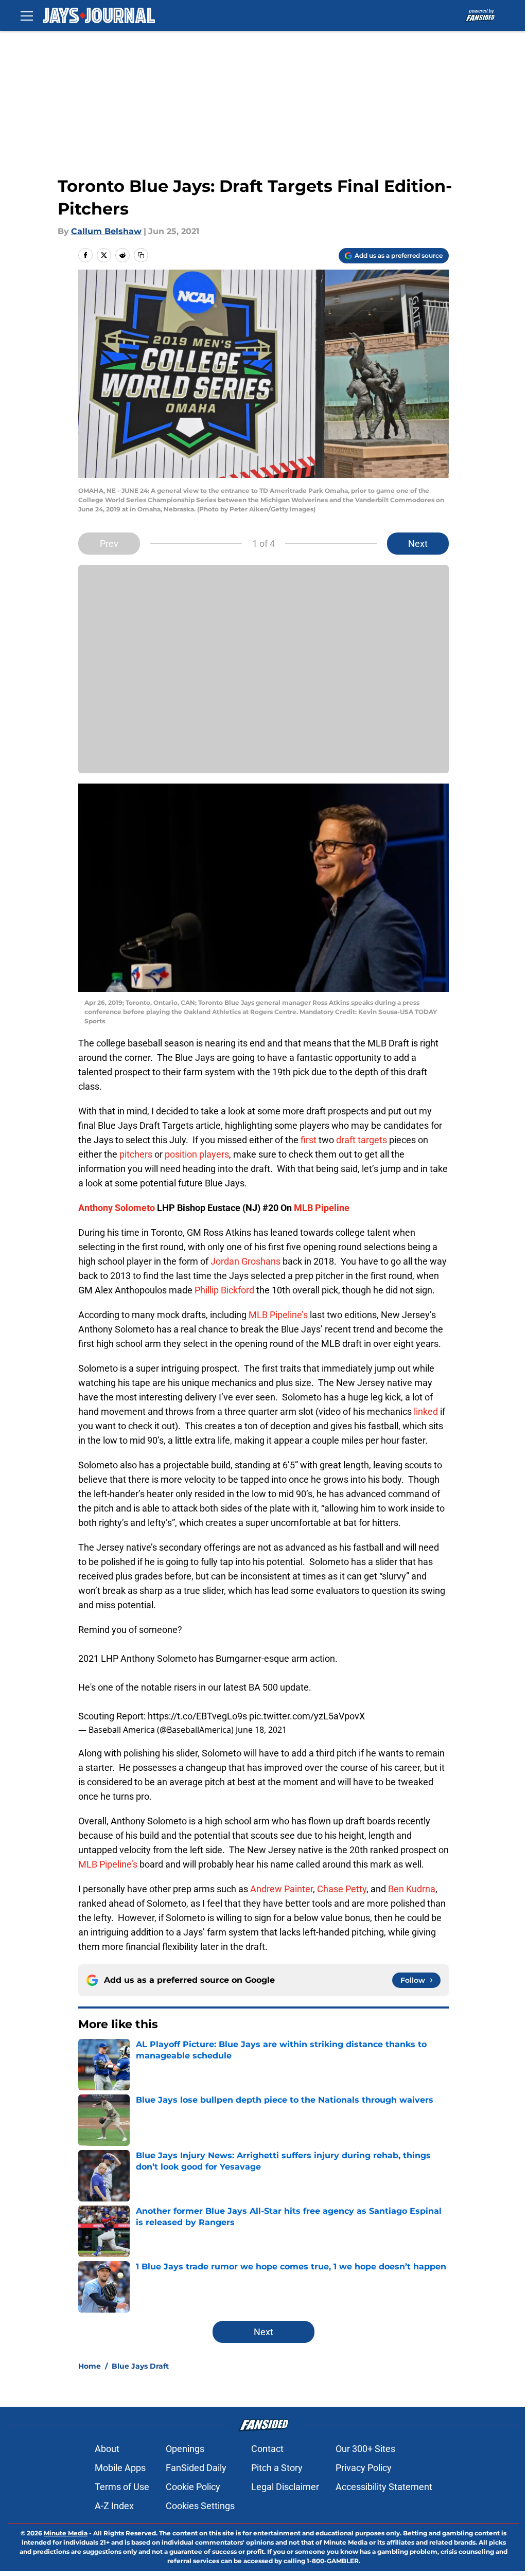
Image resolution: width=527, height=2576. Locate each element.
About (107, 2449)
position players (196, 1154)
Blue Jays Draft (140, 2366)
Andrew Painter (282, 1889)
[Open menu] (27, 15)
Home (90, 2366)
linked (426, 1411)
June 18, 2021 (261, 1730)
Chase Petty (342, 1889)
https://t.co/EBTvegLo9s (197, 1716)
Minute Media (66, 2533)
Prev (109, 544)
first (309, 1140)
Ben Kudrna (412, 1889)
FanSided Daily (196, 2468)
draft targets (362, 1140)
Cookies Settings (200, 2506)
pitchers (136, 1154)
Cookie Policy (193, 2487)
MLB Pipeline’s (278, 1315)
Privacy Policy (364, 2468)
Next (418, 544)
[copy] (141, 255)
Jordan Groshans (245, 1261)
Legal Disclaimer (285, 2487)
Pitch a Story (277, 2468)
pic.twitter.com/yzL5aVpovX (307, 1716)
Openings (185, 2449)
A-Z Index (114, 2506)
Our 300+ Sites (365, 2449)
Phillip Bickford (224, 1290)
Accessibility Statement (384, 2487)
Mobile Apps (120, 2468)
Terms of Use (122, 2487)
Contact (267, 2449)
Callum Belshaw (106, 231)
